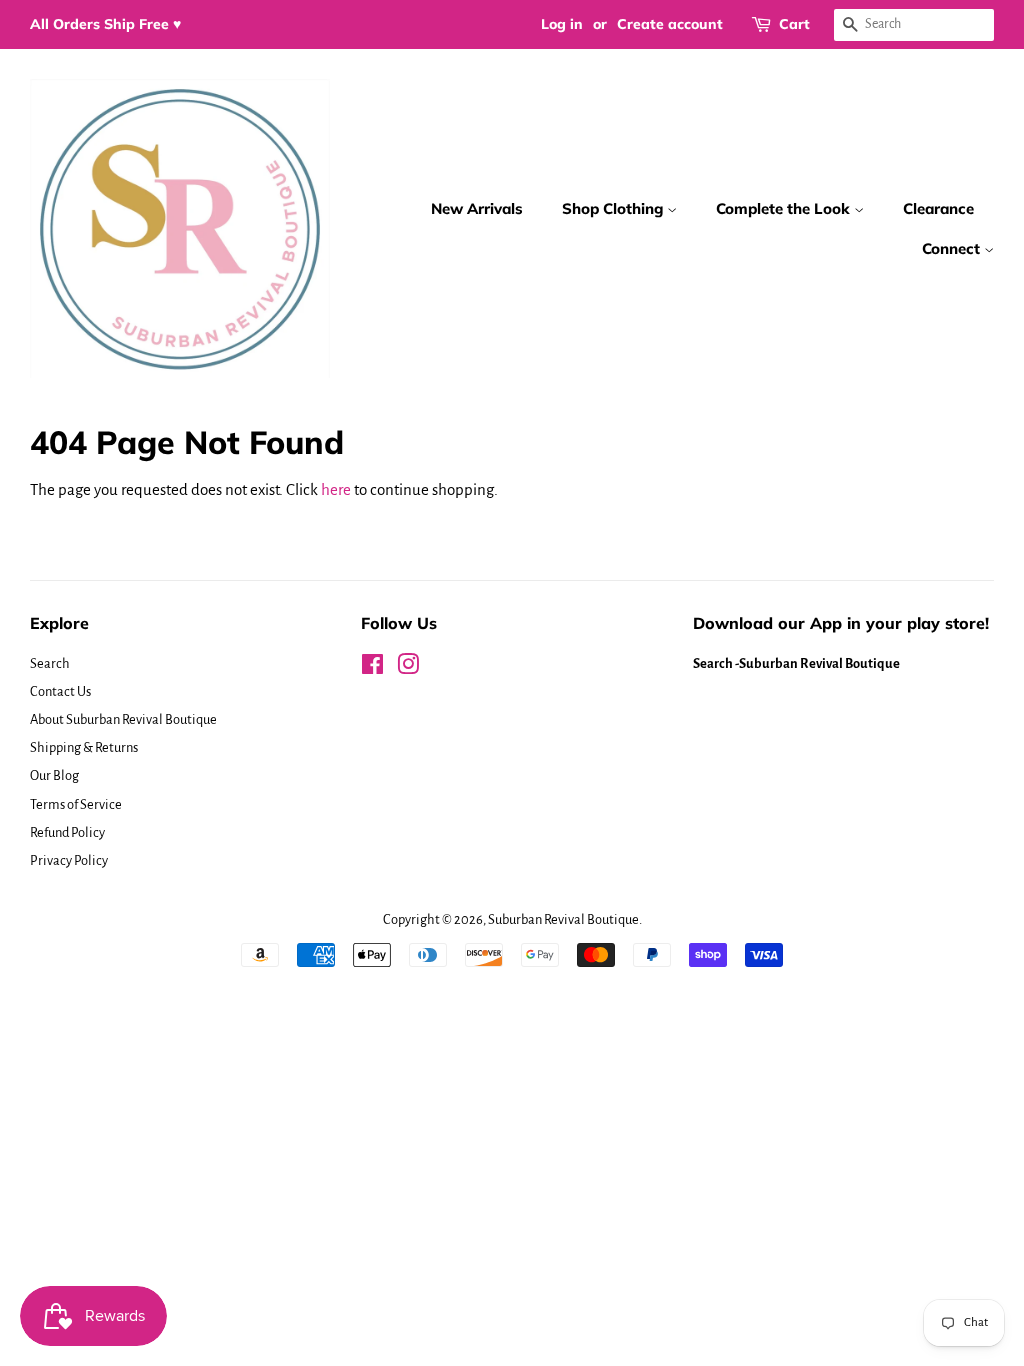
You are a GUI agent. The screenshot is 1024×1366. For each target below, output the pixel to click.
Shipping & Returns (84, 747)
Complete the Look (785, 208)
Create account (670, 24)
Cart (794, 24)
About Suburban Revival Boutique (123, 719)
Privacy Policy (69, 860)
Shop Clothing (614, 208)
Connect (953, 248)
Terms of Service (76, 804)
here (336, 489)
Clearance (938, 208)
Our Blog (54, 775)
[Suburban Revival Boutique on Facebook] (372, 668)
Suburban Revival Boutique (563, 919)
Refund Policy (67, 832)
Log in (562, 24)
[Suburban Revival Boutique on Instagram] (408, 668)
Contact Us (60, 691)
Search (50, 663)
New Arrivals (477, 208)
